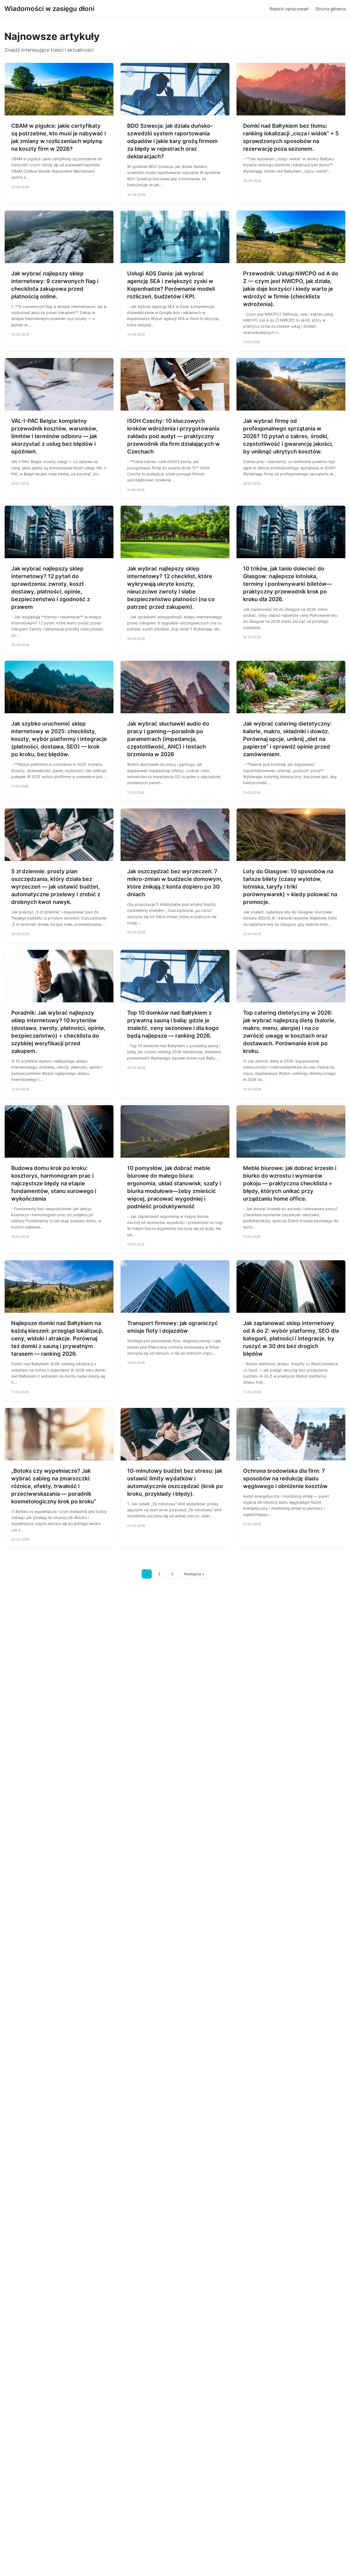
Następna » (194, 1574)
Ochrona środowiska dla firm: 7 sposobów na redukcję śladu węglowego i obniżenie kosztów (285, 1478)
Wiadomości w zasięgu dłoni (49, 9)
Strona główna (330, 9)
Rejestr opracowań (289, 9)
